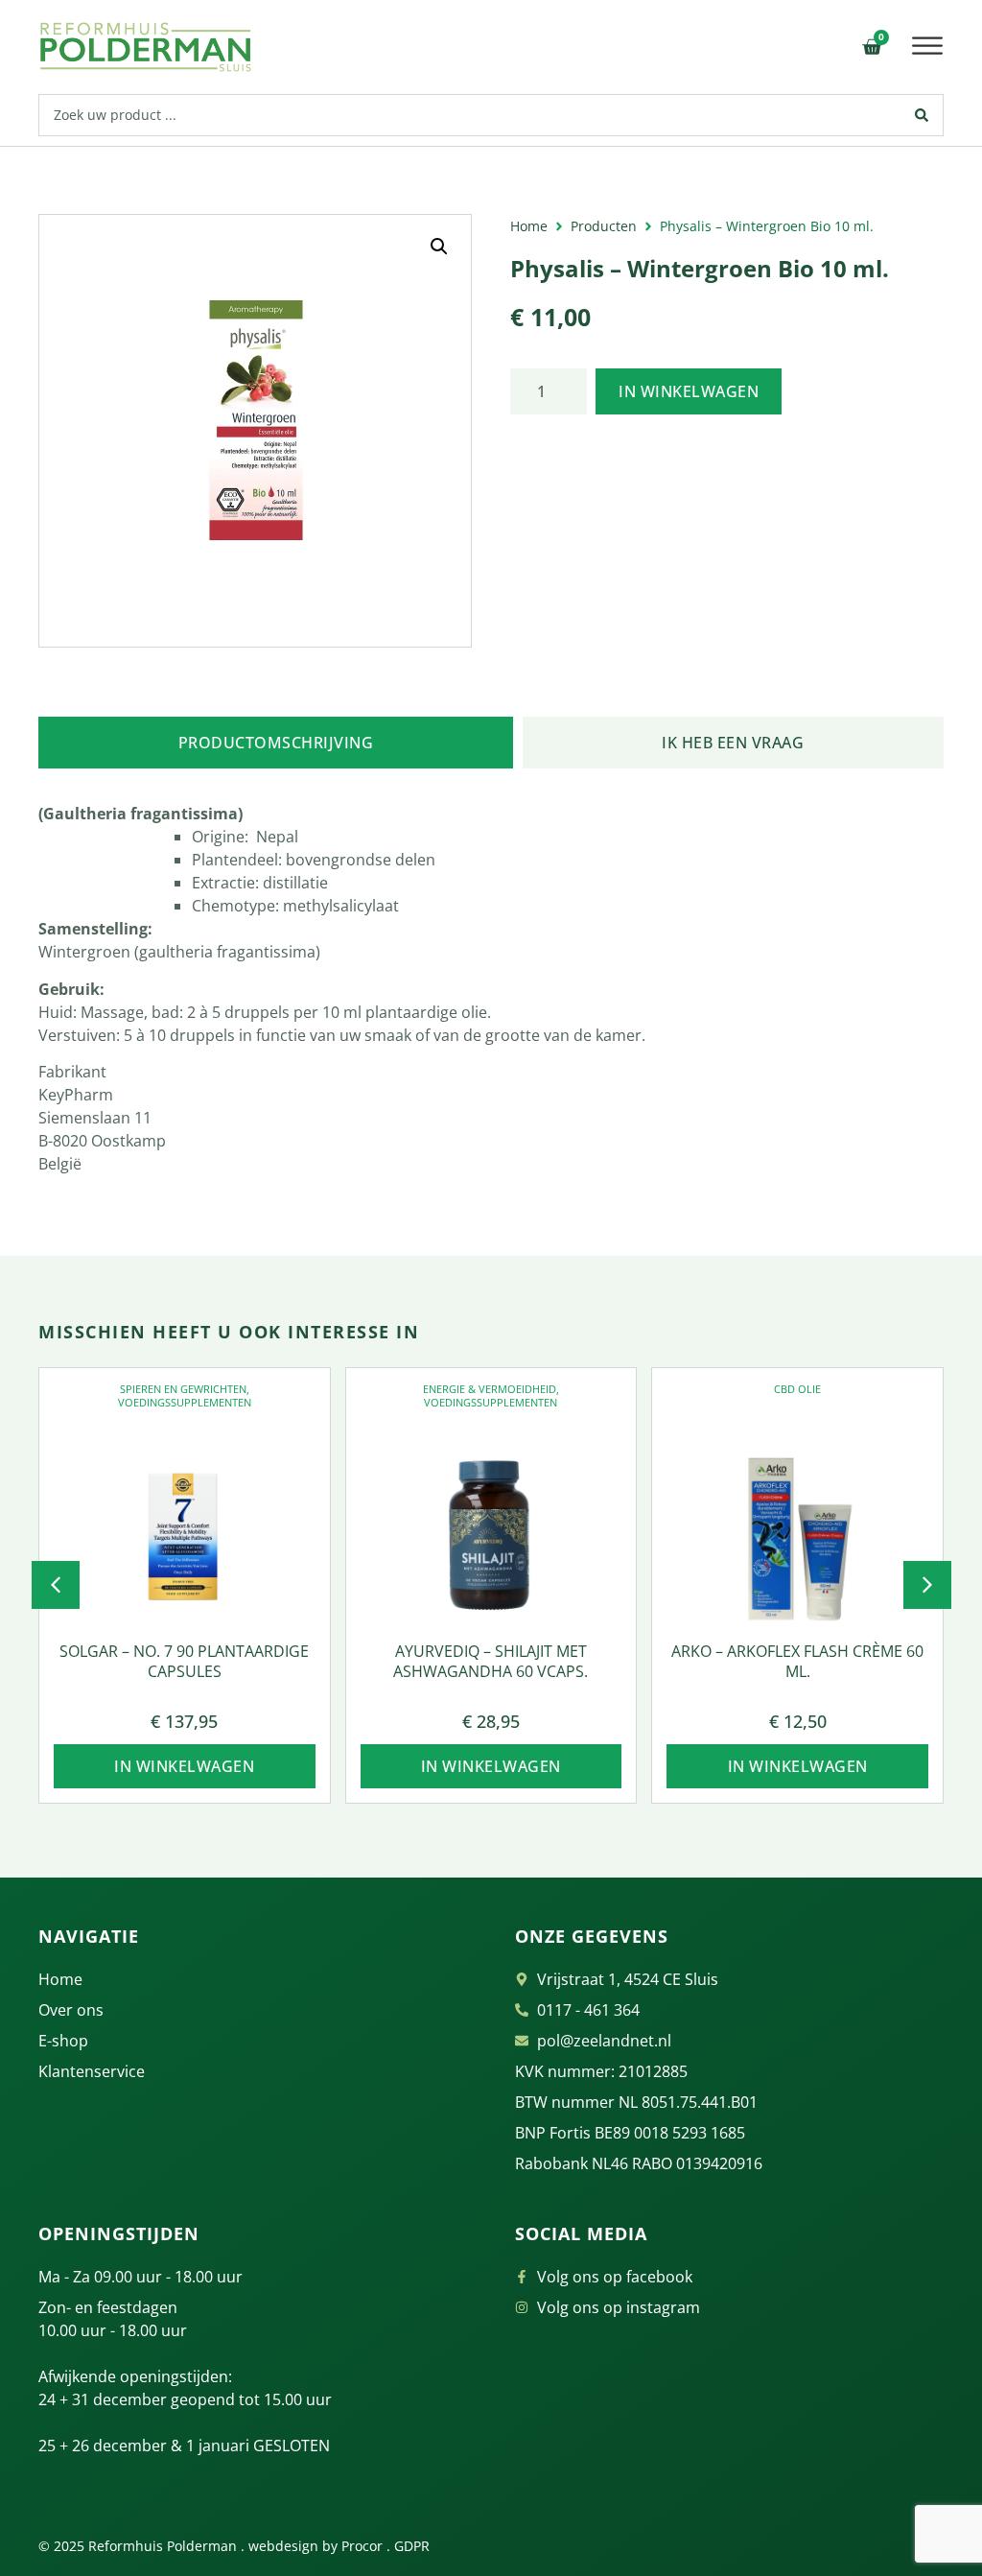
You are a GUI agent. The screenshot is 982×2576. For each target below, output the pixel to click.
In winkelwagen (689, 391)
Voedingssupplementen (185, 1402)
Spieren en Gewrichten (183, 1389)
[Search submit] (922, 115)
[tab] (276, 743)
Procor (362, 2546)
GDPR (412, 2546)
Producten (604, 226)
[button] (928, 46)
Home (529, 226)
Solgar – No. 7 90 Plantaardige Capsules (184, 1661)
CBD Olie (797, 1389)
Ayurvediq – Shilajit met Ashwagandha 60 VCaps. (491, 1661)
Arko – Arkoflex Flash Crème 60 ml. (797, 1661)
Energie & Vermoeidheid (490, 1389)
